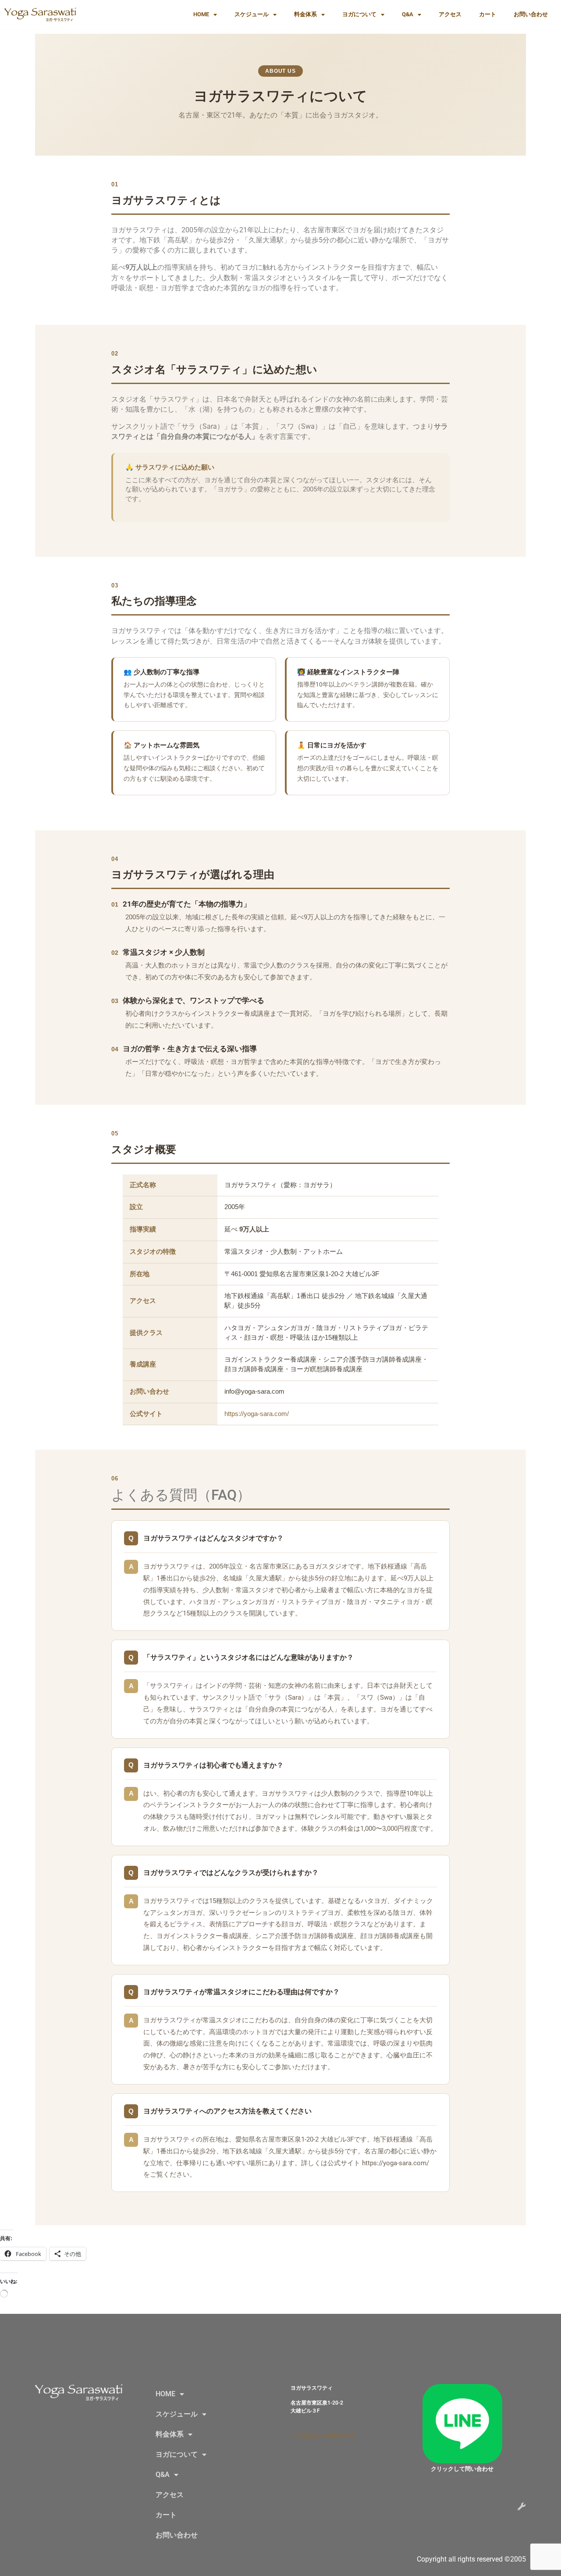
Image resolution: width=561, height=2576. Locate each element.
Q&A (408, 14)
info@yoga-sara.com (323, 2435)
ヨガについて (359, 14)
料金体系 (305, 14)
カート (488, 14)
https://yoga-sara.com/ (257, 1414)
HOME (201, 14)
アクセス (450, 14)
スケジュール (252, 14)
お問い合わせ (531, 14)
